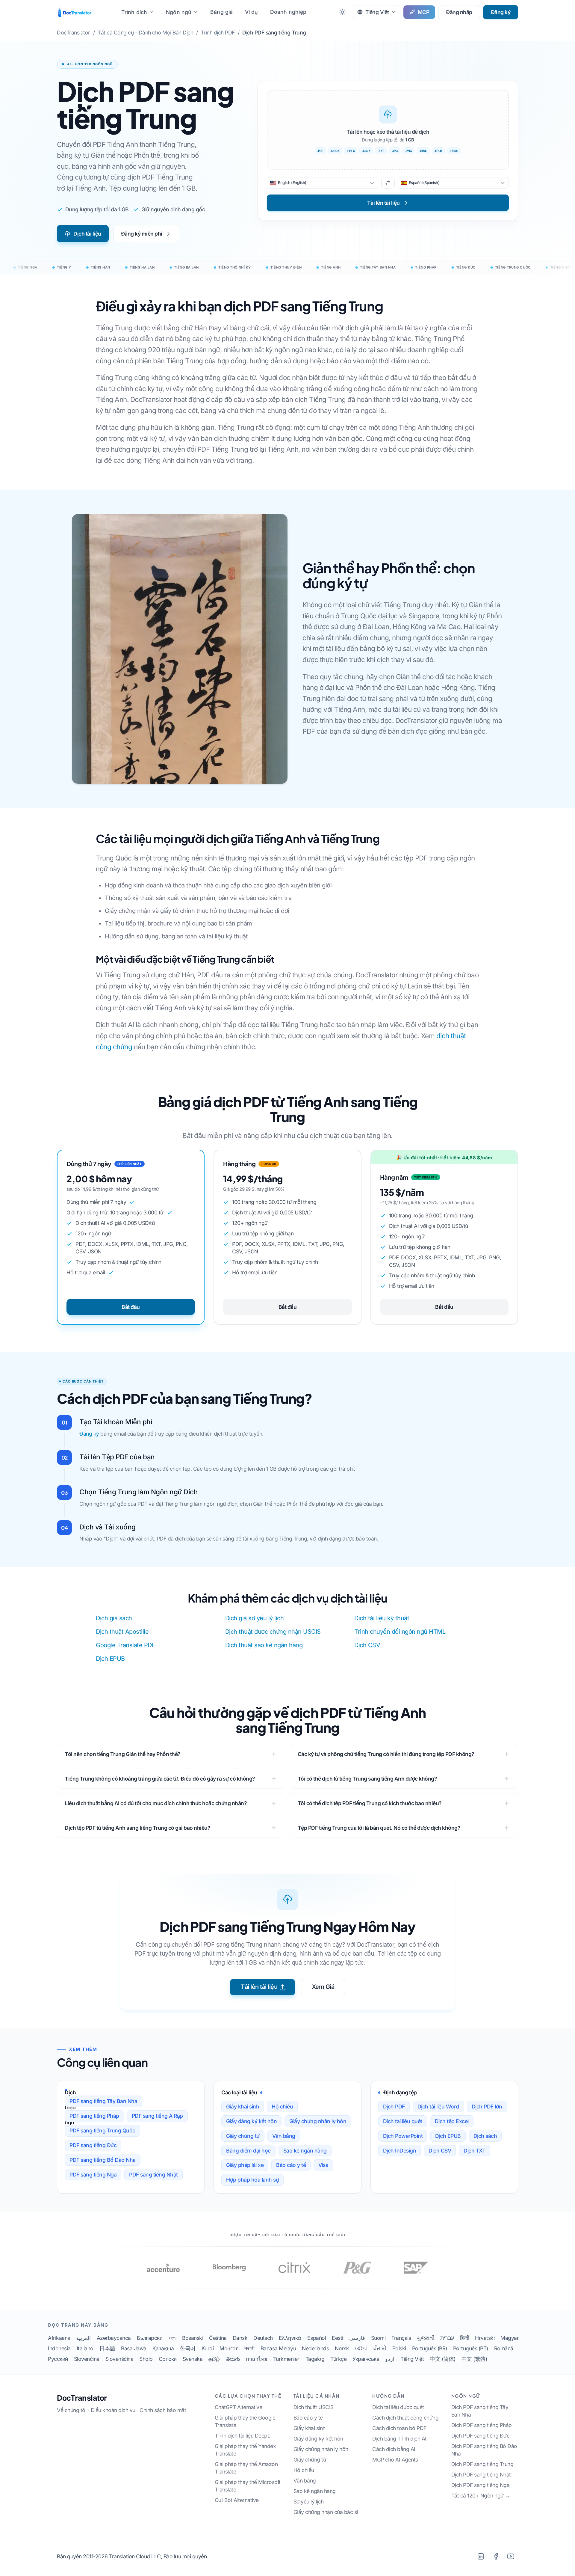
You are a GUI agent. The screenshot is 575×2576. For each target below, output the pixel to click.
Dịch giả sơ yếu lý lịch (255, 1618)
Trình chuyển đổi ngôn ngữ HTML (400, 1632)
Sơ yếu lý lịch (309, 2502)
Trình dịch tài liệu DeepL (243, 2436)
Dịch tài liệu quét (403, 2121)
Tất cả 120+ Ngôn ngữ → (481, 2496)
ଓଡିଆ (361, 2348)
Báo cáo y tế (291, 2165)
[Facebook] (496, 2556)
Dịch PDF (394, 2107)
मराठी (249, 2348)
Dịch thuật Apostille (122, 1632)
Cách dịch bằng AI (394, 2449)
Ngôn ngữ (179, 12)
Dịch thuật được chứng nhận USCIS (273, 1632)
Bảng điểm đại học (248, 2151)
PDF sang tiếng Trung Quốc (102, 2130)
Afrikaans (59, 2338)
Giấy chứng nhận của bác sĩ (326, 2512)
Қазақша (163, 2348)
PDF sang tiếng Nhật (153, 2175)
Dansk (240, 2338)
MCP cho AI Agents (395, 2460)
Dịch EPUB (110, 1659)
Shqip (146, 2359)
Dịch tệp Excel (452, 2121)
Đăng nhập (459, 12)
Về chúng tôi (72, 2410)
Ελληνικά (290, 2338)
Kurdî (208, 2348)
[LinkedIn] (481, 2556)
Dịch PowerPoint (403, 2136)
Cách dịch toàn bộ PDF (399, 2428)
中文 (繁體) (474, 2359)
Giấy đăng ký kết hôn (251, 2121)
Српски (168, 2359)
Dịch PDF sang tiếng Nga (481, 2485)
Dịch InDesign (400, 2151)
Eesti (338, 2338)
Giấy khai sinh (243, 2107)
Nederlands (315, 2348)
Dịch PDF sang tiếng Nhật (481, 2475)
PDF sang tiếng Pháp (94, 2116)
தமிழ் (214, 2359)
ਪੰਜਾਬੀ (380, 2348)
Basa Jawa (134, 2348)
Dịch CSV (367, 1645)
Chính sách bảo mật (163, 2410)
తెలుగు (233, 2359)
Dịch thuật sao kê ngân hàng (264, 1645)
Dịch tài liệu (87, 234)
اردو (390, 2359)
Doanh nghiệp (288, 12)
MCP (424, 12)
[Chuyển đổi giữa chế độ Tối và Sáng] (343, 12)
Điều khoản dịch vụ (113, 2410)
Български (150, 2338)
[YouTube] (511, 2556)
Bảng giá (222, 12)
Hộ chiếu (282, 2107)
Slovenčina (87, 2359)
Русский (58, 2359)
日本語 (107, 2348)
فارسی (357, 2338)
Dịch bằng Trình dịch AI (399, 2439)
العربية (83, 2338)
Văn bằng (284, 2136)
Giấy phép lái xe (245, 2165)
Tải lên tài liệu (259, 1987)
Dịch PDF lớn (487, 2107)
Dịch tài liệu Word (438, 2107)
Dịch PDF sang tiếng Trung (482, 2464)
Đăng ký (501, 12)
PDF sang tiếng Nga (93, 2175)
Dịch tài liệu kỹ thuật (382, 1618)
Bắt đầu (131, 1307)
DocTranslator (82, 2398)
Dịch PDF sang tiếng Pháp (482, 2425)
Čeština (218, 2338)
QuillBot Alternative (237, 2500)
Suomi (378, 2338)
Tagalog (315, 2359)
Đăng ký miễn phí (142, 234)
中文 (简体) (443, 2359)
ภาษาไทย (256, 2359)
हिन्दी (465, 2338)
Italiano (85, 2348)
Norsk (342, 2348)
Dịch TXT (474, 2151)
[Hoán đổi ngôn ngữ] (388, 183)
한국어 (188, 2348)
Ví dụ (252, 12)
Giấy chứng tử (243, 2136)
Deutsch (263, 2338)
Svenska (193, 2359)
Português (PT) (471, 2348)
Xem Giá (323, 1987)
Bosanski (193, 2338)
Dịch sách (485, 2136)
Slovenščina (119, 2359)
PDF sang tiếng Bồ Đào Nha (103, 2160)
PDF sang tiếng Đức (93, 2145)
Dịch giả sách (114, 1618)
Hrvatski (485, 2338)
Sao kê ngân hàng (305, 2151)
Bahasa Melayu (278, 2348)
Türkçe (338, 2359)
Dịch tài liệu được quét (398, 2407)
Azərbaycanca (114, 2338)
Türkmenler (286, 2359)
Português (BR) (430, 2348)
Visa (323, 2165)
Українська (366, 2359)
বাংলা (172, 2338)
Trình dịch (134, 12)
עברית (447, 2338)
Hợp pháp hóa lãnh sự (252, 2180)
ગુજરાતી (426, 2338)
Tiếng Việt (412, 2359)
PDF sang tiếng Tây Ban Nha (103, 2101)
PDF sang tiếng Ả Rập (157, 2116)
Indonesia (59, 2348)
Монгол (229, 2348)
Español (317, 2338)
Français (401, 2338)
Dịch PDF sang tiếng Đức (481, 2436)
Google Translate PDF (125, 1645)
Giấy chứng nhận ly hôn (318, 2121)
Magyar (510, 2338)
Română (504, 2348)
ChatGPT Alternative (239, 2407)
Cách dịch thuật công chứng (405, 2418)
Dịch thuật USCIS (314, 2407)
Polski (399, 2348)
